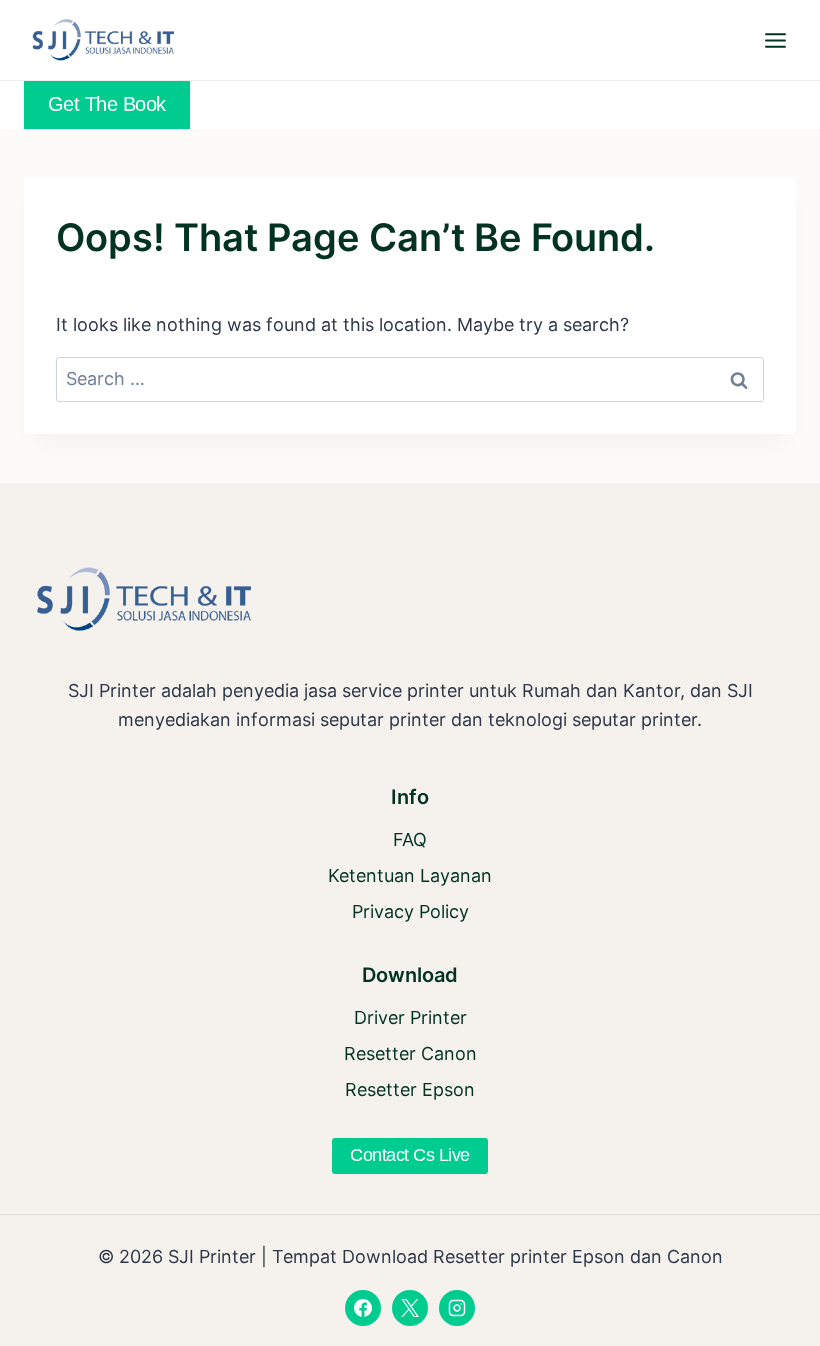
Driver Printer (410, 1017)
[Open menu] (775, 40)
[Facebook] (363, 1308)
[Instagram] (457, 1308)
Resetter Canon (410, 1053)
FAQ (410, 839)
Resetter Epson (410, 1089)
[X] (410, 1308)
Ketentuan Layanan (410, 875)
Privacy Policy (410, 911)
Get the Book (107, 104)
